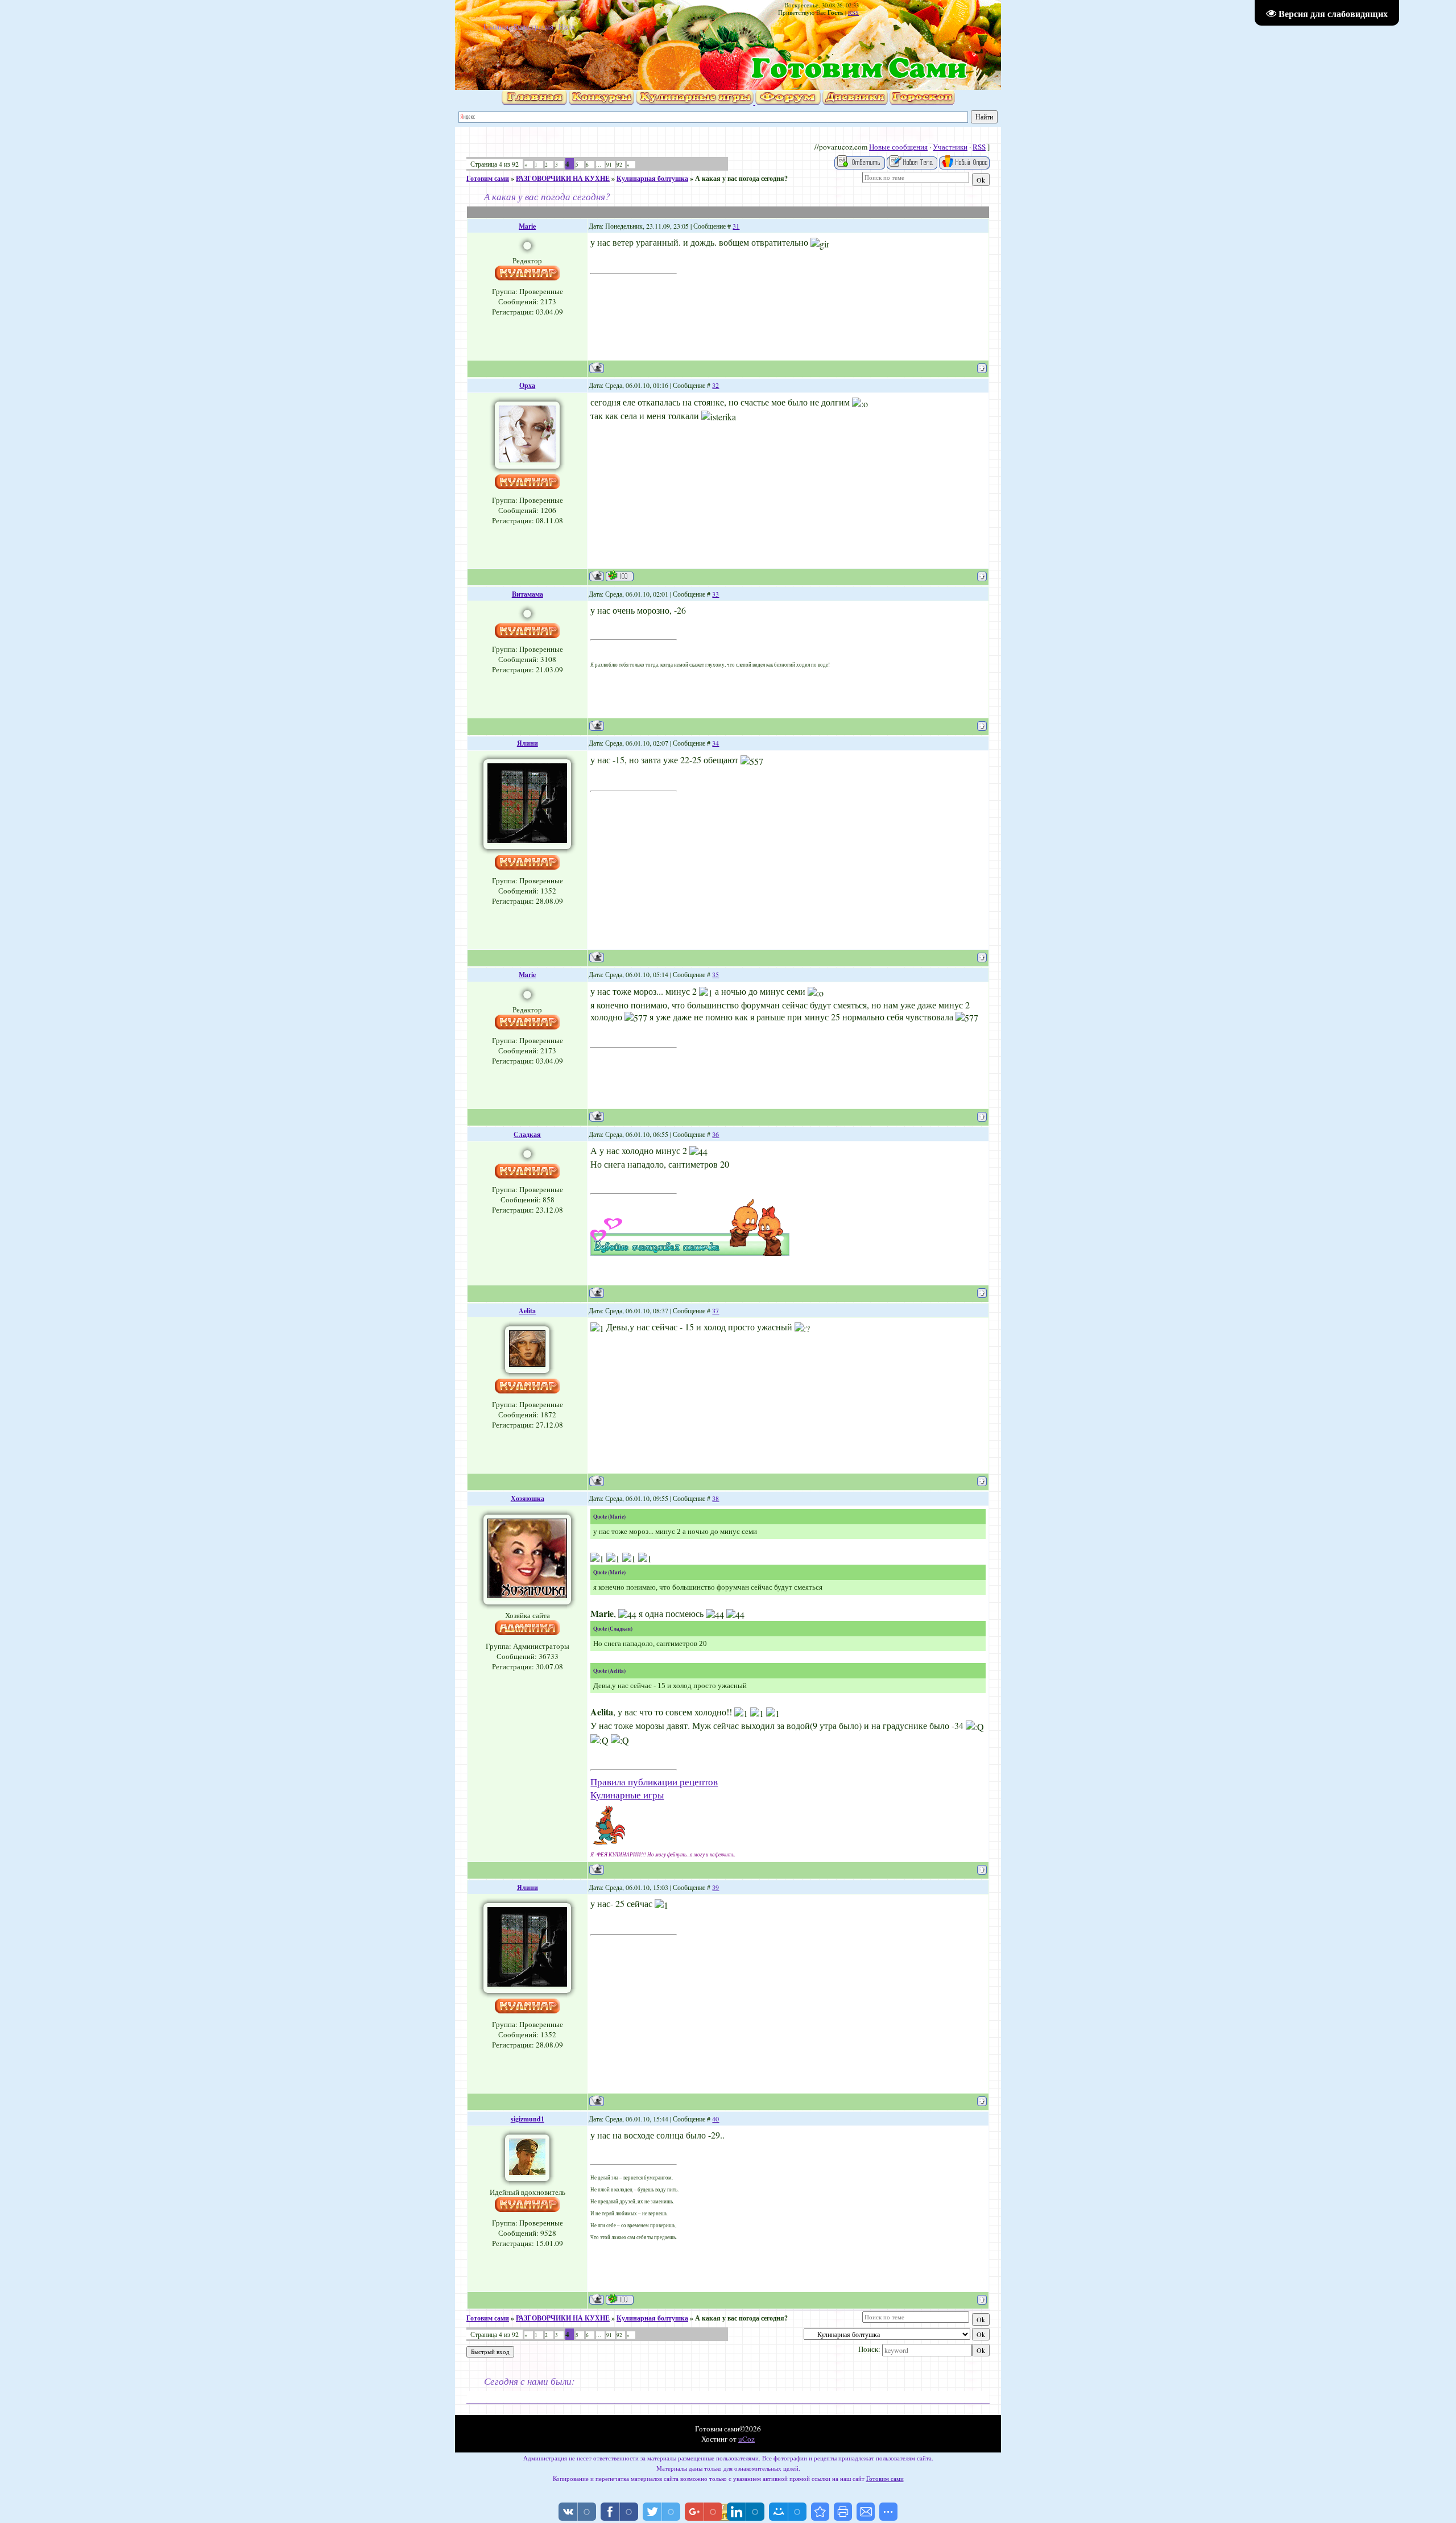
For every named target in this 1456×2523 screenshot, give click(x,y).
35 (715, 974)
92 (619, 165)
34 (715, 743)
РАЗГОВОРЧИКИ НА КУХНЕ (563, 178)
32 (715, 385)
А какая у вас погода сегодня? (741, 178)
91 (609, 165)
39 (715, 1887)
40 (715, 2119)
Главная (496, 26)
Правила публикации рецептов (654, 1782)
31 (736, 226)
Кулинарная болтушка (652, 178)
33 (715, 594)
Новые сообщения (898, 147)
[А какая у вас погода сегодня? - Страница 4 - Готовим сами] (820, 2512)
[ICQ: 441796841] (620, 2299)
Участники (950, 147)
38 (715, 1498)
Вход (567, 26)
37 (715, 1310)
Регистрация (533, 26)
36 (715, 1134)
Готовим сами (488, 178)
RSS (853, 13)
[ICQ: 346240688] (620, 576)
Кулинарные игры (627, 1795)
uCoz (746, 2439)
